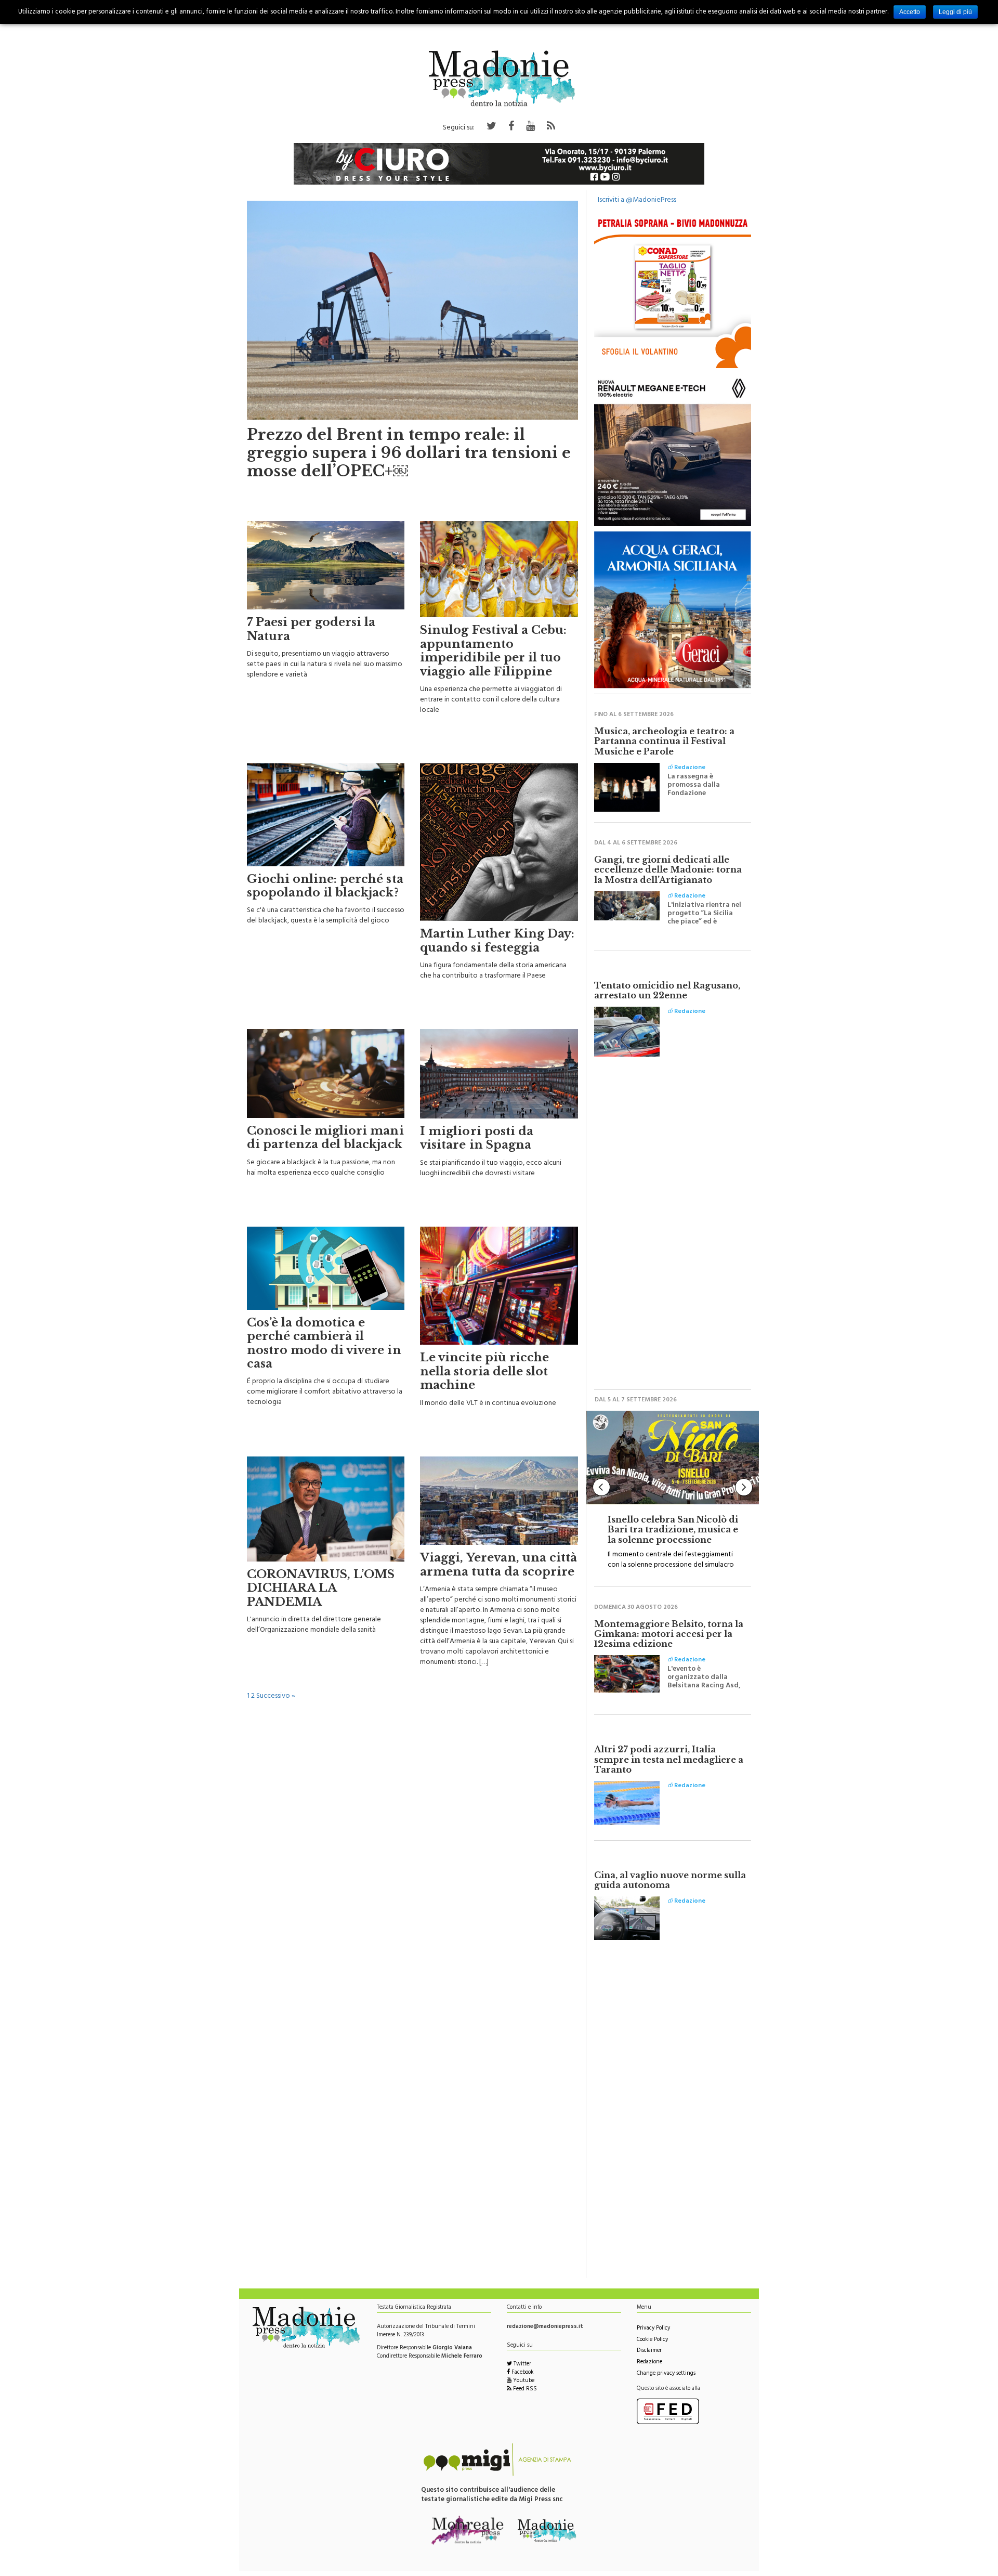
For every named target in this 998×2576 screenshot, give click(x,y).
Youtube (523, 2381)
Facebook (522, 2373)
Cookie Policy (652, 2340)
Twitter (522, 2365)
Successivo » (276, 1696)
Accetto (910, 12)
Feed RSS (524, 2390)
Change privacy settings (666, 2374)
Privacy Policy (653, 2329)
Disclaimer (649, 2351)
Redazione (649, 2363)
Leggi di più (955, 12)
